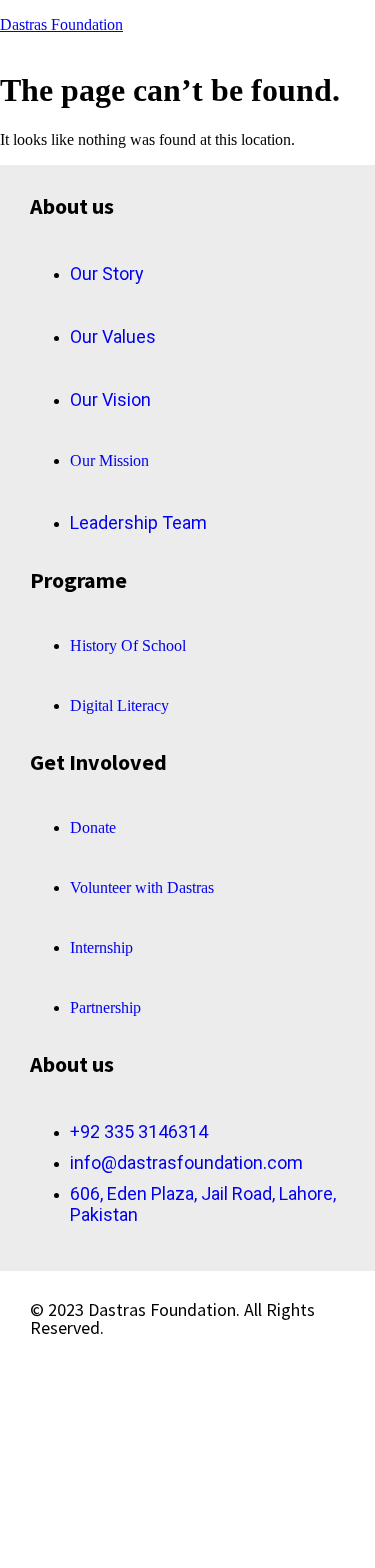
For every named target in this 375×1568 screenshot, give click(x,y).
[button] (256, 84)
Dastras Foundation (61, 24)
